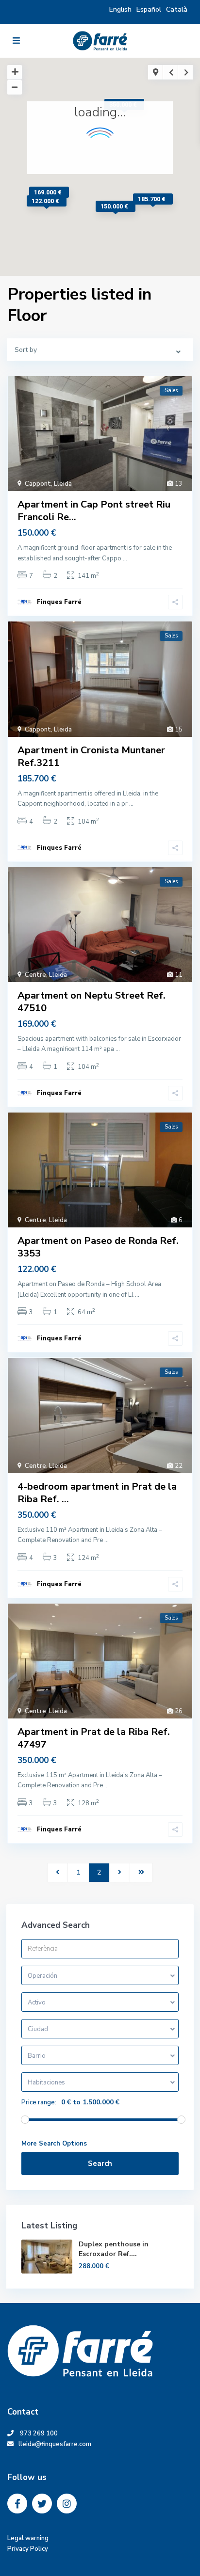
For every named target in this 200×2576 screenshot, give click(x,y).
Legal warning (28, 2538)
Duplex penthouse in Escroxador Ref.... (114, 2249)
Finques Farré (59, 602)
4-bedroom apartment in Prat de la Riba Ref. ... (97, 1493)
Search (100, 2163)
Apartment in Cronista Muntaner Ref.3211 (91, 756)
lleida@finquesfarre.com (58, 2444)
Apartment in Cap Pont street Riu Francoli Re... (94, 511)
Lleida (63, 484)
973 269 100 (39, 2433)
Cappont (38, 484)
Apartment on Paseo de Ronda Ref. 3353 (98, 1247)
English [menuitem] (120, 9)
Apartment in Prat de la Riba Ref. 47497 (94, 1738)
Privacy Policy (28, 2549)
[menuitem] (177, 9)
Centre (35, 975)
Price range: (39, 2102)
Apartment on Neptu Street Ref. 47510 (92, 1002)
